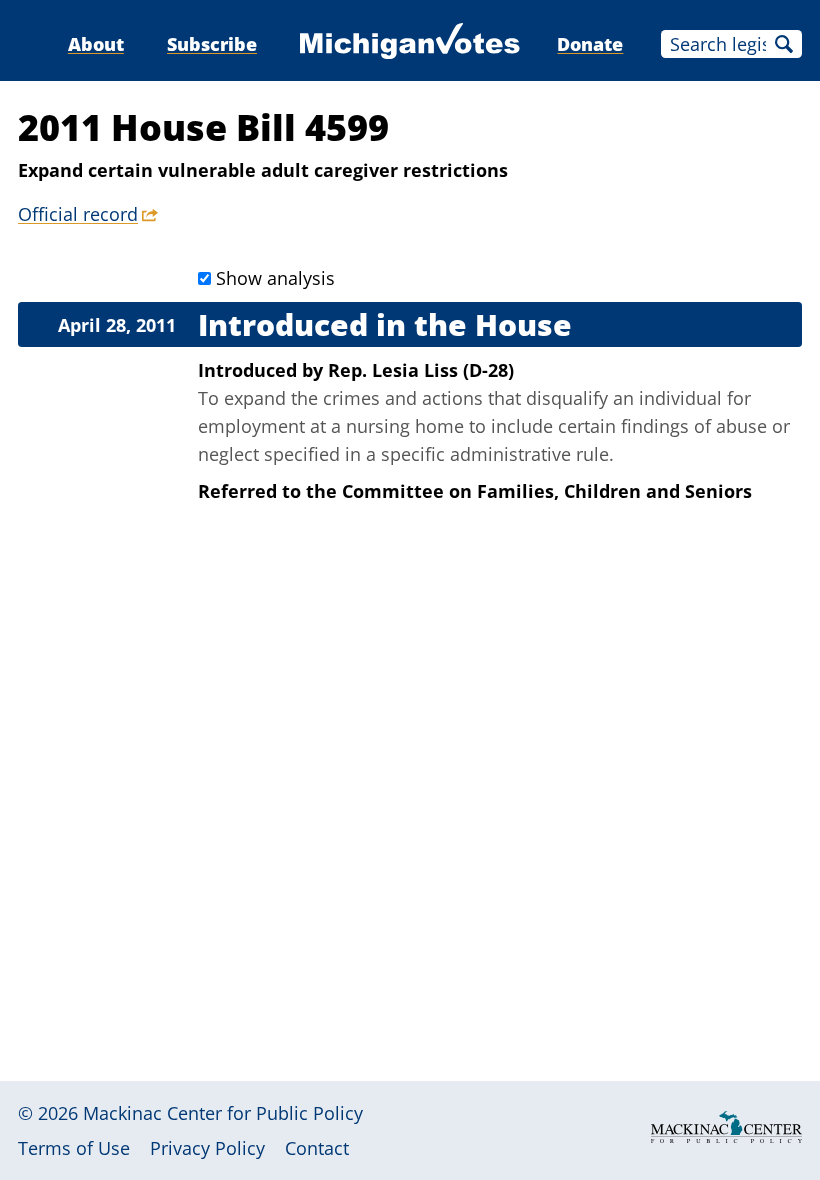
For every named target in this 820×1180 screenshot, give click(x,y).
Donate (590, 44)
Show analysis (275, 278)
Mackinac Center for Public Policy (223, 1113)
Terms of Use (74, 1148)
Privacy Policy (207, 1148)
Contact (317, 1148)
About (96, 44)
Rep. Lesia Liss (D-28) (421, 370)
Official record (78, 214)
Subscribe (212, 44)
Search (784, 44)
